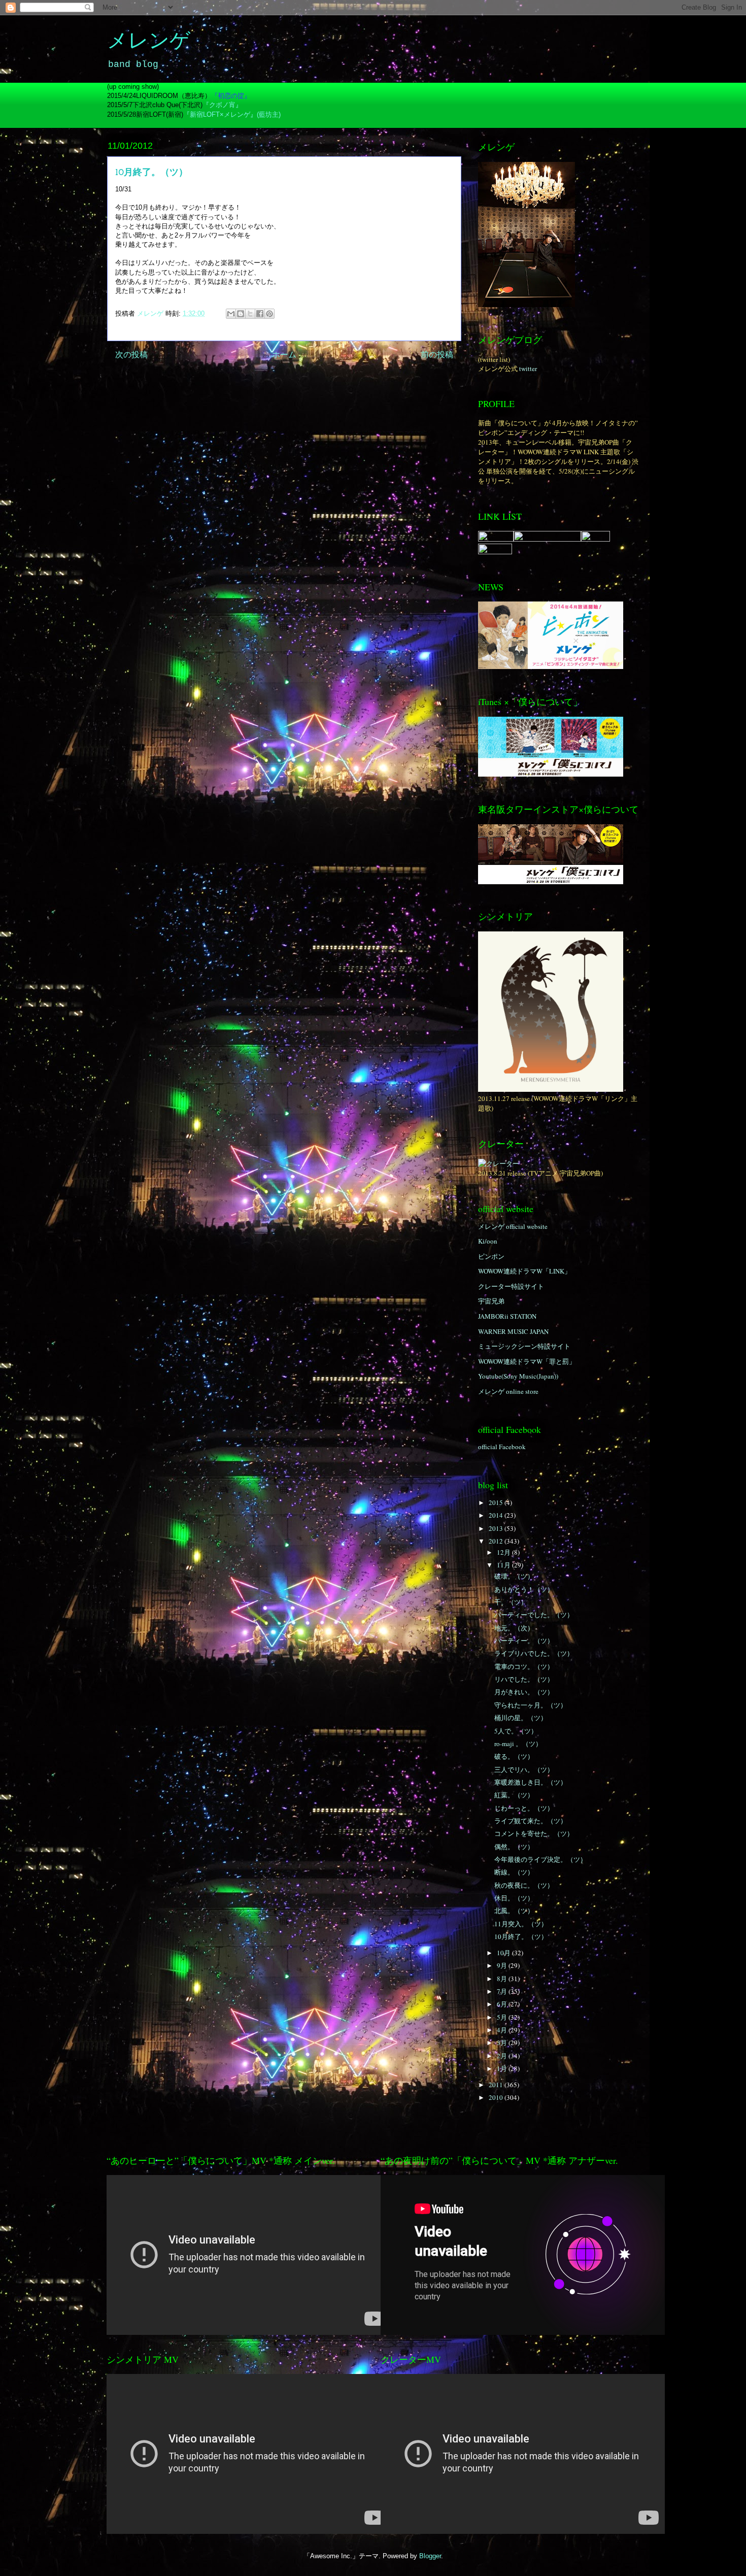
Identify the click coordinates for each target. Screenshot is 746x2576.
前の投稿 (437, 355)
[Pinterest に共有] (269, 314)
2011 (497, 2085)
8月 (503, 1979)
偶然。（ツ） (514, 1847)
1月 (503, 2068)
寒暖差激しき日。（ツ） (531, 1782)
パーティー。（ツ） (524, 1641)
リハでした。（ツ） (524, 1679)
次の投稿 (131, 355)
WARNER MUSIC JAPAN (513, 1331)
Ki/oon (488, 1241)
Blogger (430, 2556)
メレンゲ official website (513, 1226)
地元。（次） (514, 1628)
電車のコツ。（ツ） (524, 1666)
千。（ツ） (511, 1602)
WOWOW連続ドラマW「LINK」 (524, 1271)
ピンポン (491, 1256)
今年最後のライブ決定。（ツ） (540, 1859)
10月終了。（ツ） (521, 1936)
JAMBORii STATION (507, 1316)
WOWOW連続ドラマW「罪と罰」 (527, 1361)
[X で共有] (250, 314)
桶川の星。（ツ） (521, 1718)
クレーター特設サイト (511, 1286)
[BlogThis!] (241, 314)
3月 (503, 2043)
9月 (503, 1965)
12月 (504, 1552)
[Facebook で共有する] (260, 314)
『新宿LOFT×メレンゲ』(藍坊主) (232, 114)
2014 (497, 1515)
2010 (497, 2097)
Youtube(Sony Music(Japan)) (518, 1376)
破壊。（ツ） (514, 1576)
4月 (503, 2030)
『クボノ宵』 (222, 105)
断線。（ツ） (514, 1872)
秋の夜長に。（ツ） (524, 1885)
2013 (497, 1528)
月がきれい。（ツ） (524, 1692)
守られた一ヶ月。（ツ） (531, 1705)
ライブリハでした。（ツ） (534, 1653)
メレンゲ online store (508, 1391)
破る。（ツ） (514, 1756)
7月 (503, 1991)
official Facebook (502, 1447)
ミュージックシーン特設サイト (524, 1346)
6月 (503, 2004)
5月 (503, 2017)
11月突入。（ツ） (521, 1924)
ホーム (284, 355)
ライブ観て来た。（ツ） (531, 1821)
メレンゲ (149, 42)
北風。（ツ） (514, 1911)
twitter (528, 369)
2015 (497, 1502)
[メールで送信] (231, 314)
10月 (504, 1953)
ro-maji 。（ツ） (518, 1744)
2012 (497, 1541)
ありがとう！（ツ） (524, 1589)
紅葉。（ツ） (514, 1795)
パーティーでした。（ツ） (534, 1615)
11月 (504, 1565)
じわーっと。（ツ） (524, 1808)
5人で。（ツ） (516, 1731)
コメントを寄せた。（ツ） (534, 1833)
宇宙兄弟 (491, 1301)
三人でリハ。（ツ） (524, 1769)
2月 (503, 2056)
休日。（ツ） (514, 1898)
